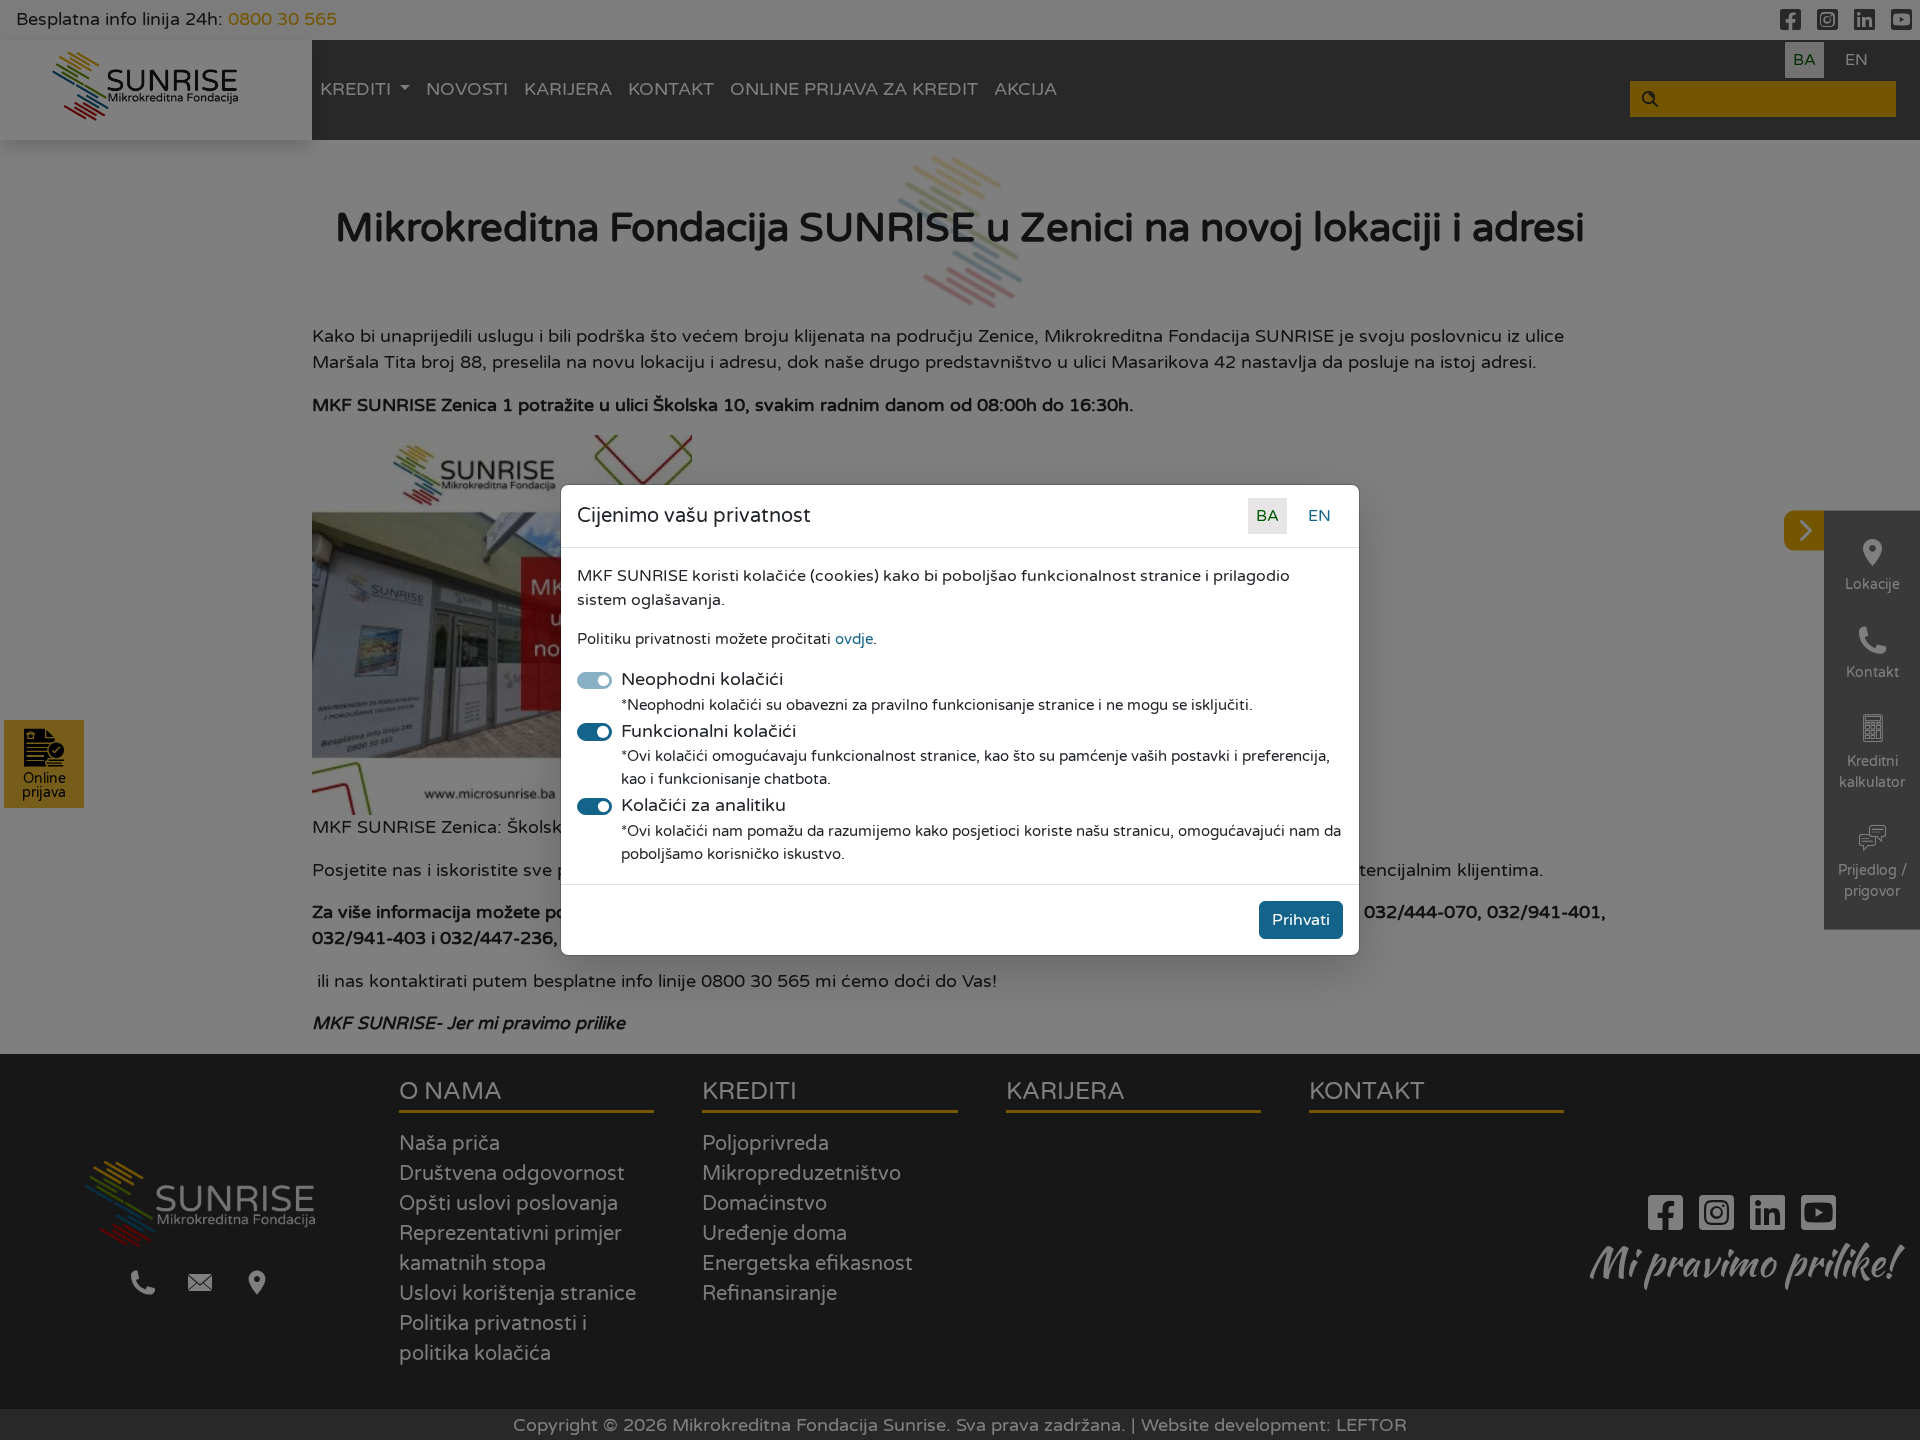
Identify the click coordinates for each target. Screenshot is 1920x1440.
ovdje (854, 639)
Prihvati (1301, 920)
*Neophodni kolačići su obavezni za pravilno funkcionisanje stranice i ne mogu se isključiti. (937, 705)
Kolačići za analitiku (703, 805)
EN (1319, 516)
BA (1267, 516)
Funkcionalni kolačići (708, 731)
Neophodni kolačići (702, 679)
